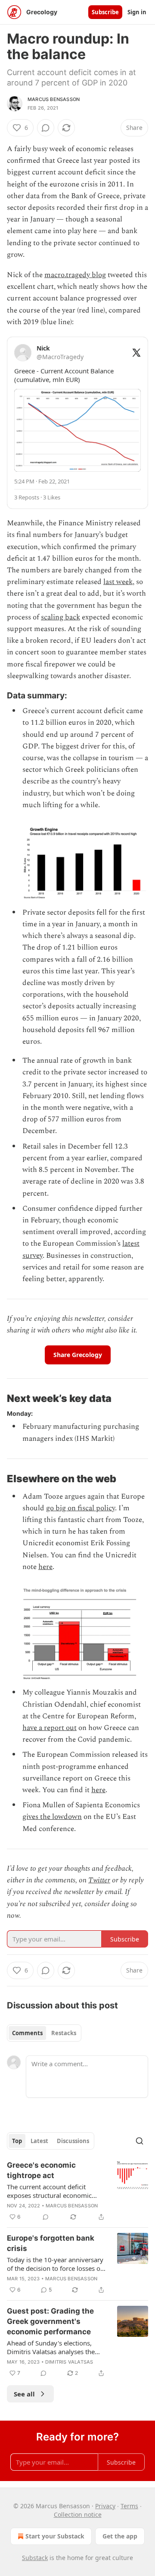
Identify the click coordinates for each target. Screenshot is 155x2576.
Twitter (99, 1880)
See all (24, 2394)
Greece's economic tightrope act (41, 2170)
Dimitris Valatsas (69, 2362)
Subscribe (105, 12)
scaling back (60, 617)
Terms (129, 2506)
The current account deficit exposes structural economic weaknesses (49, 2191)
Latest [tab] (39, 2141)
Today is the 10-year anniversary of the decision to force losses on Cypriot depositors (56, 2264)
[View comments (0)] (46, 128)
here (45, 1567)
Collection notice (78, 2514)
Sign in (137, 12)
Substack (35, 2558)
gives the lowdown (52, 1817)
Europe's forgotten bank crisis (51, 2243)
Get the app (120, 2536)
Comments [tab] (27, 2033)
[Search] (139, 2141)
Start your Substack (55, 2536)
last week (118, 582)
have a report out (50, 1728)
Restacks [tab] (64, 2033)
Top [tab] (17, 2141)
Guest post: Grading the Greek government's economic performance (50, 2321)
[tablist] (44, 2033)
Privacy (105, 2506)
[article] (77, 2191)
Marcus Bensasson (54, 99)
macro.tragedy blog (75, 275)
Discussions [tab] (73, 2141)
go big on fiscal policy (81, 1508)
